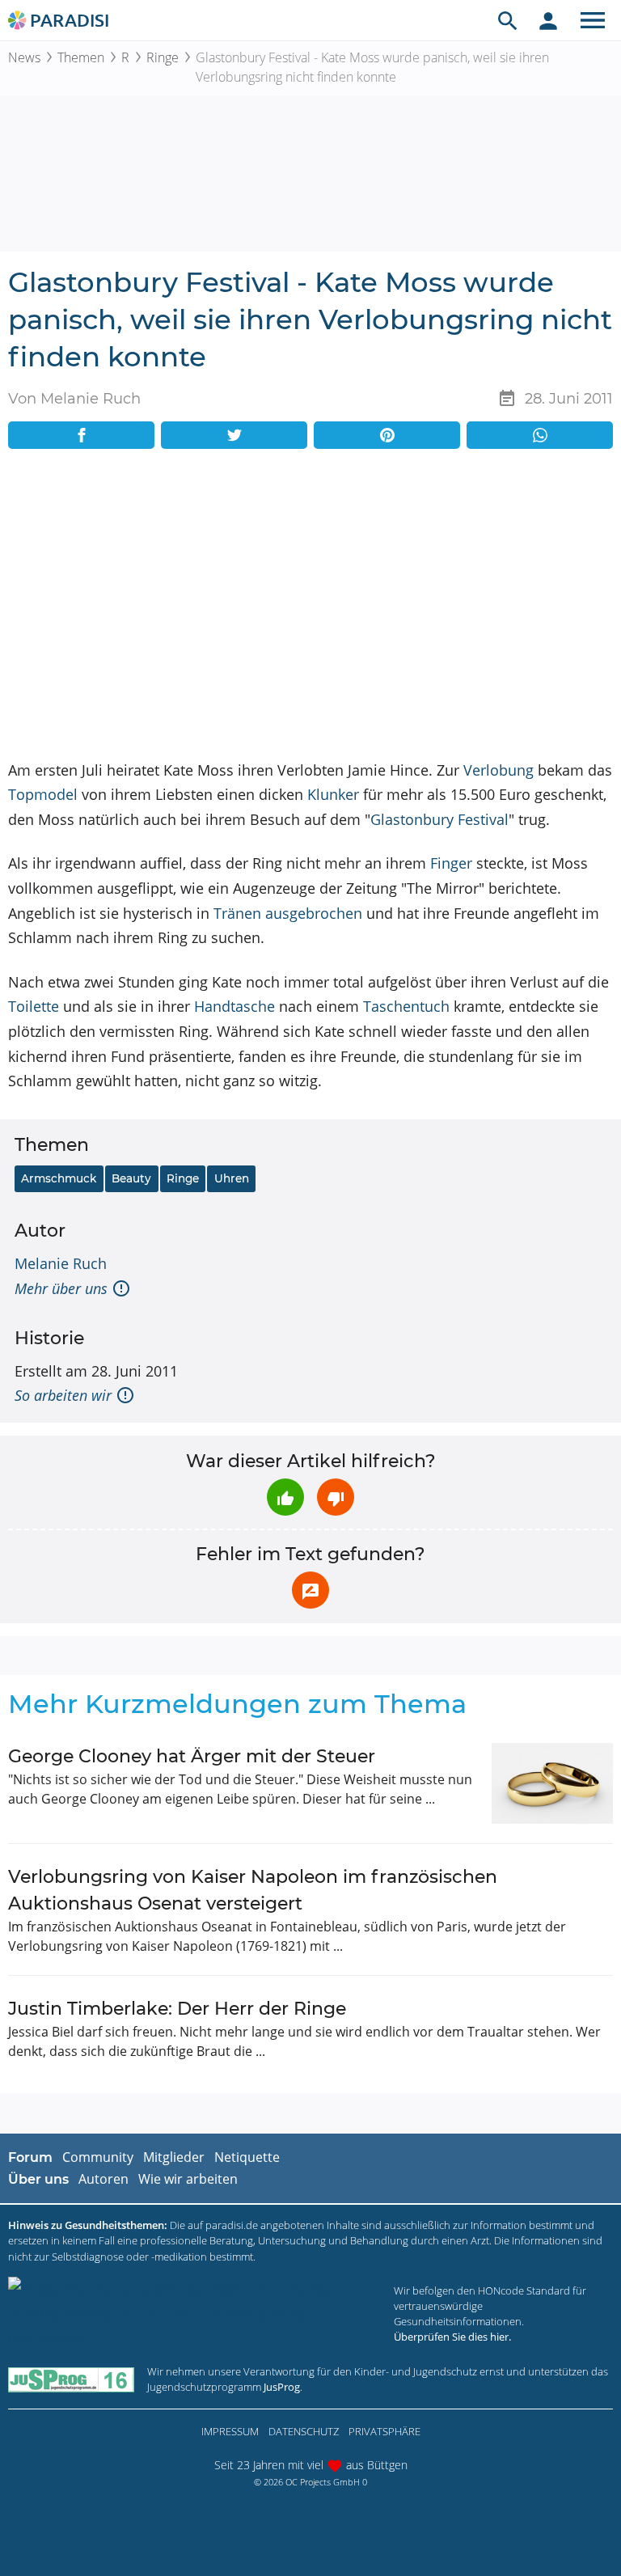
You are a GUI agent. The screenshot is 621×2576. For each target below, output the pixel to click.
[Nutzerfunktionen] (548, 20)
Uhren (232, 1178)
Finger (451, 863)
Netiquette (247, 2157)
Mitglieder (174, 2157)
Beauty (131, 1178)
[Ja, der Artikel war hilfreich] (285, 1497)
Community (98, 2157)
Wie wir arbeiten (188, 2179)
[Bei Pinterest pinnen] (387, 435)
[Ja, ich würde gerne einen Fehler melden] (310, 1590)
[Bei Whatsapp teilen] (540, 435)
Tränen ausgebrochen (288, 913)
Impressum (230, 2431)
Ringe (163, 57)
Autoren (103, 2179)
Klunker (333, 794)
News (24, 57)
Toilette (34, 1006)
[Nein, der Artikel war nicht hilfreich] (336, 1497)
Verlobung (498, 770)
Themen (81, 57)
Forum (30, 2157)
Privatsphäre (384, 2431)
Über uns (38, 2179)
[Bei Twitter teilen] (234, 435)
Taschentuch (406, 1006)
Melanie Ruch (61, 1263)
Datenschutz (304, 2431)
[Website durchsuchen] (508, 20)
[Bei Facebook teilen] (81, 435)
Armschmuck (59, 1178)
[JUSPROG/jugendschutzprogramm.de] (71, 2380)
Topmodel (43, 794)
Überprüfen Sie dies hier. (452, 2337)
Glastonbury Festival (439, 819)
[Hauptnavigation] (593, 20)
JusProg (282, 2387)
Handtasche (234, 1006)
